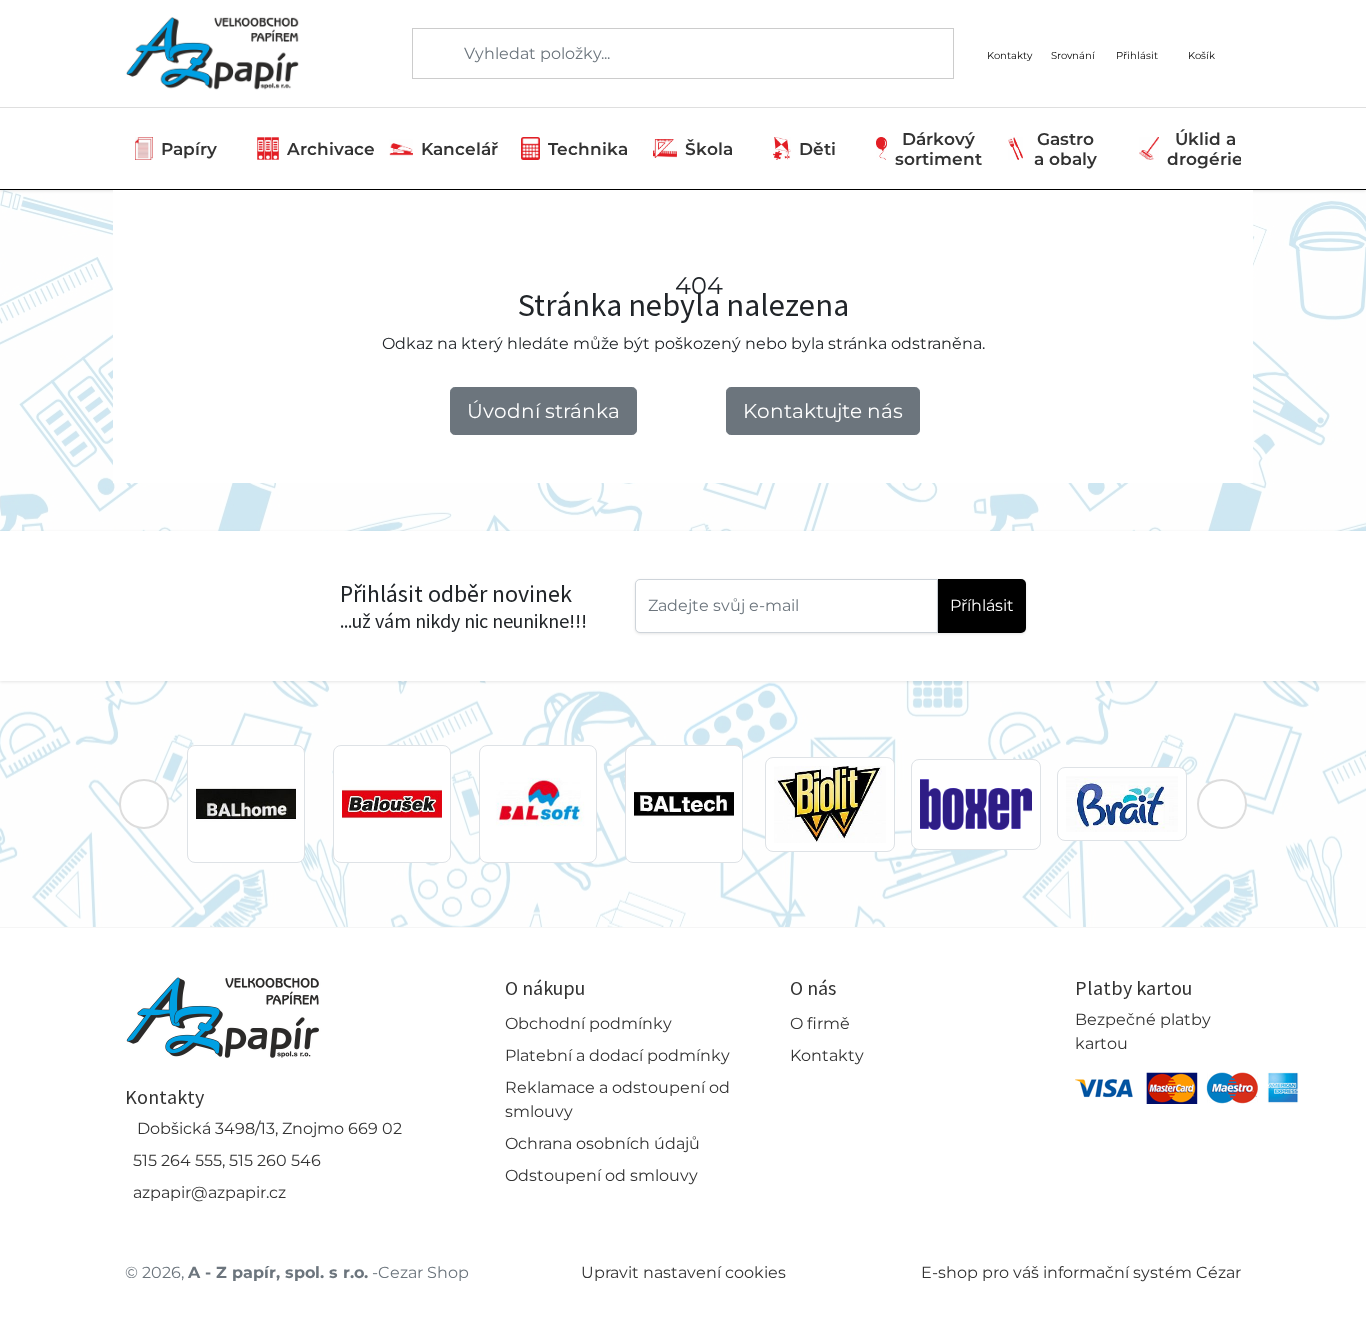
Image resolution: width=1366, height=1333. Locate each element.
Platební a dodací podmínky (617, 1055)
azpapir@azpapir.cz (209, 1192)
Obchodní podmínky (588, 1023)
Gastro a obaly (1065, 149)
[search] (429, 54)
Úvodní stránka (543, 411)
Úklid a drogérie (1205, 149)
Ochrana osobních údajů (602, 1143)
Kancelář (459, 149)
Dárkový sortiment (938, 149)
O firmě (820, 1023)
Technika (588, 149)
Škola (709, 149)
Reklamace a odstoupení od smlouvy (617, 1099)
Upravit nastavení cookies (683, 1272)
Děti (817, 149)
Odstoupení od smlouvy (601, 1175)
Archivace (331, 149)
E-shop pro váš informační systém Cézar (1081, 1272)
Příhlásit (982, 605)
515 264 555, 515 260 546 (227, 1160)
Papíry (189, 149)
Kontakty (827, 1055)
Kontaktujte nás (823, 411)
